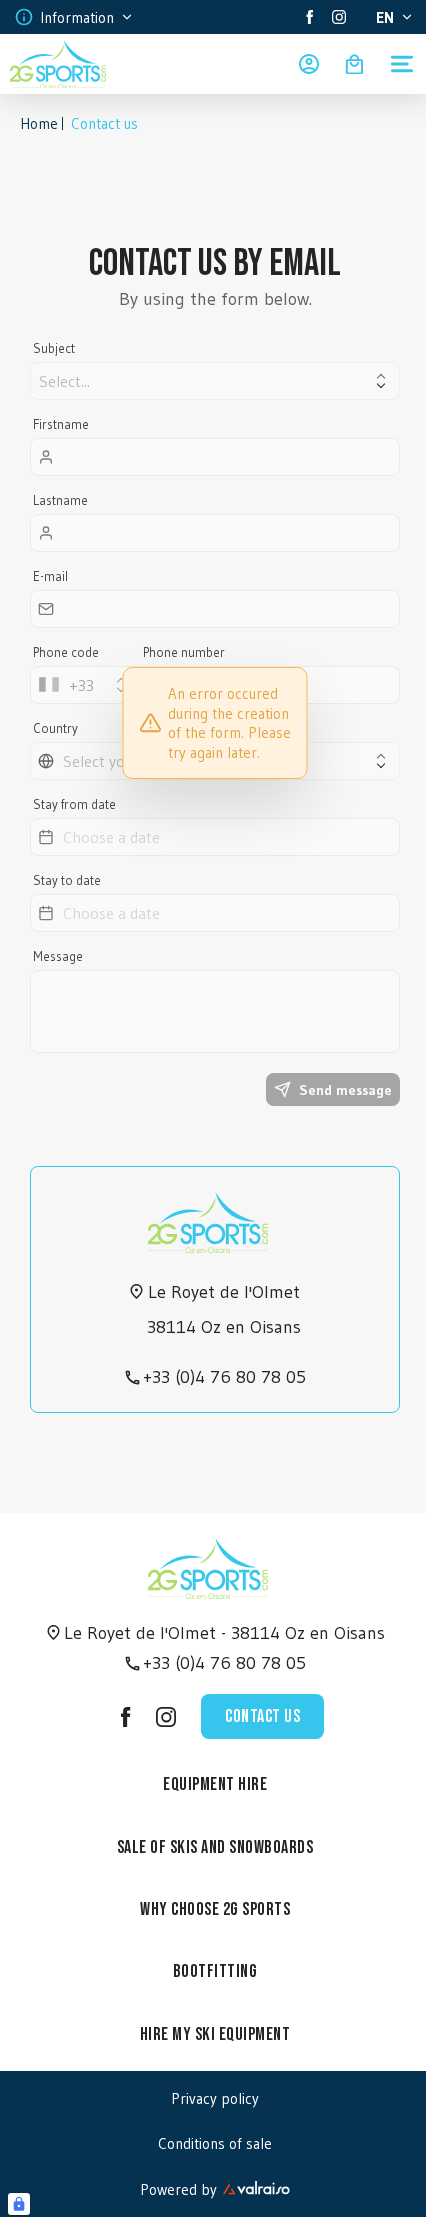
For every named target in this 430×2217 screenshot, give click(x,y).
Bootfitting (215, 1971)
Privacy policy (215, 2098)
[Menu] (402, 64)
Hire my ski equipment (215, 2034)
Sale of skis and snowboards (215, 1847)
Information (77, 17)
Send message (345, 1090)
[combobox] (85, 685)
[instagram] (339, 17)
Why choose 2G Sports (215, 1909)
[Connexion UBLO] (19, 2204)
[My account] (309, 64)
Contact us (262, 1716)
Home (39, 123)
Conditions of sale (215, 2143)
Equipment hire (215, 1784)
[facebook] (310, 17)
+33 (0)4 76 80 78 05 (224, 1377)
